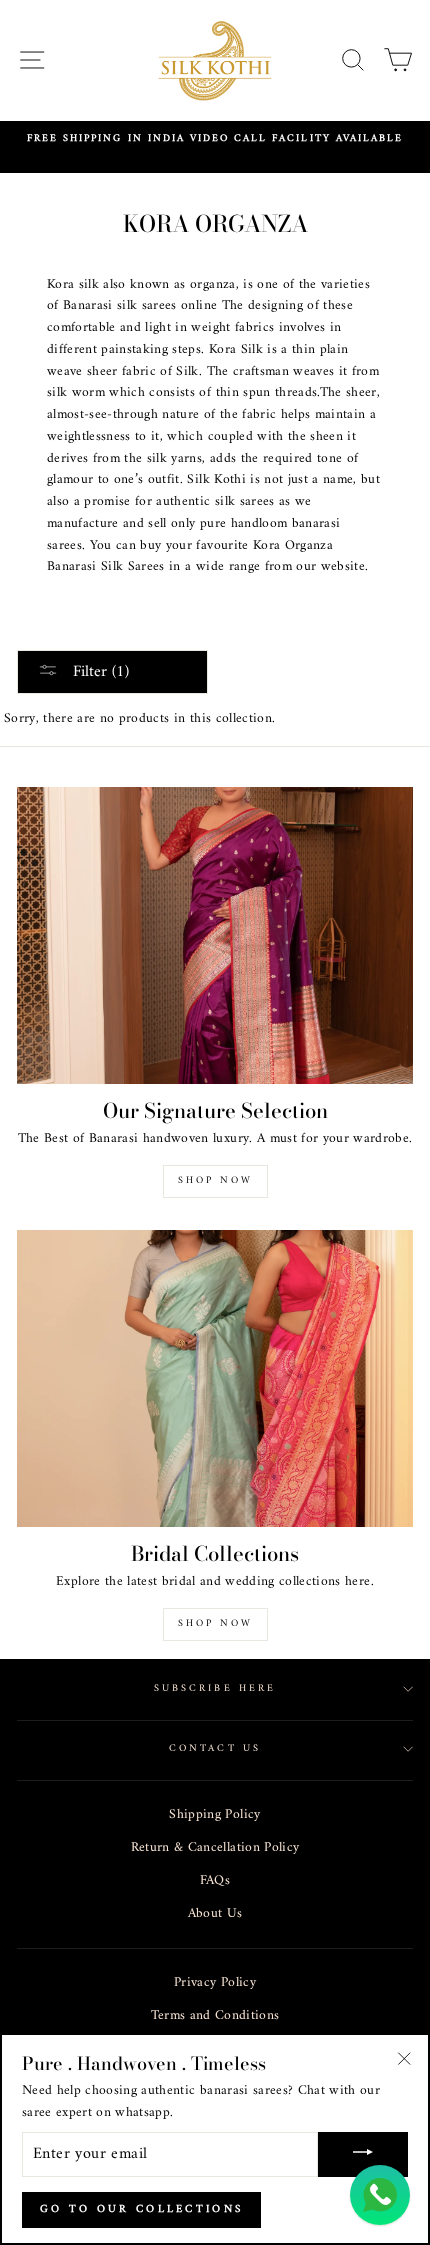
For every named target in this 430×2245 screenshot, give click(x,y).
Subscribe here (215, 1688)
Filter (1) (98, 672)
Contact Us (215, 1748)
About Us (215, 1914)
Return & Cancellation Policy (215, 1848)
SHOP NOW (215, 1623)
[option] (215, 139)
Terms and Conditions (215, 2016)
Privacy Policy (215, 1983)
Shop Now (215, 1180)
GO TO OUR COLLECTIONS (141, 2209)
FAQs (215, 1881)
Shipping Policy (214, 1815)
